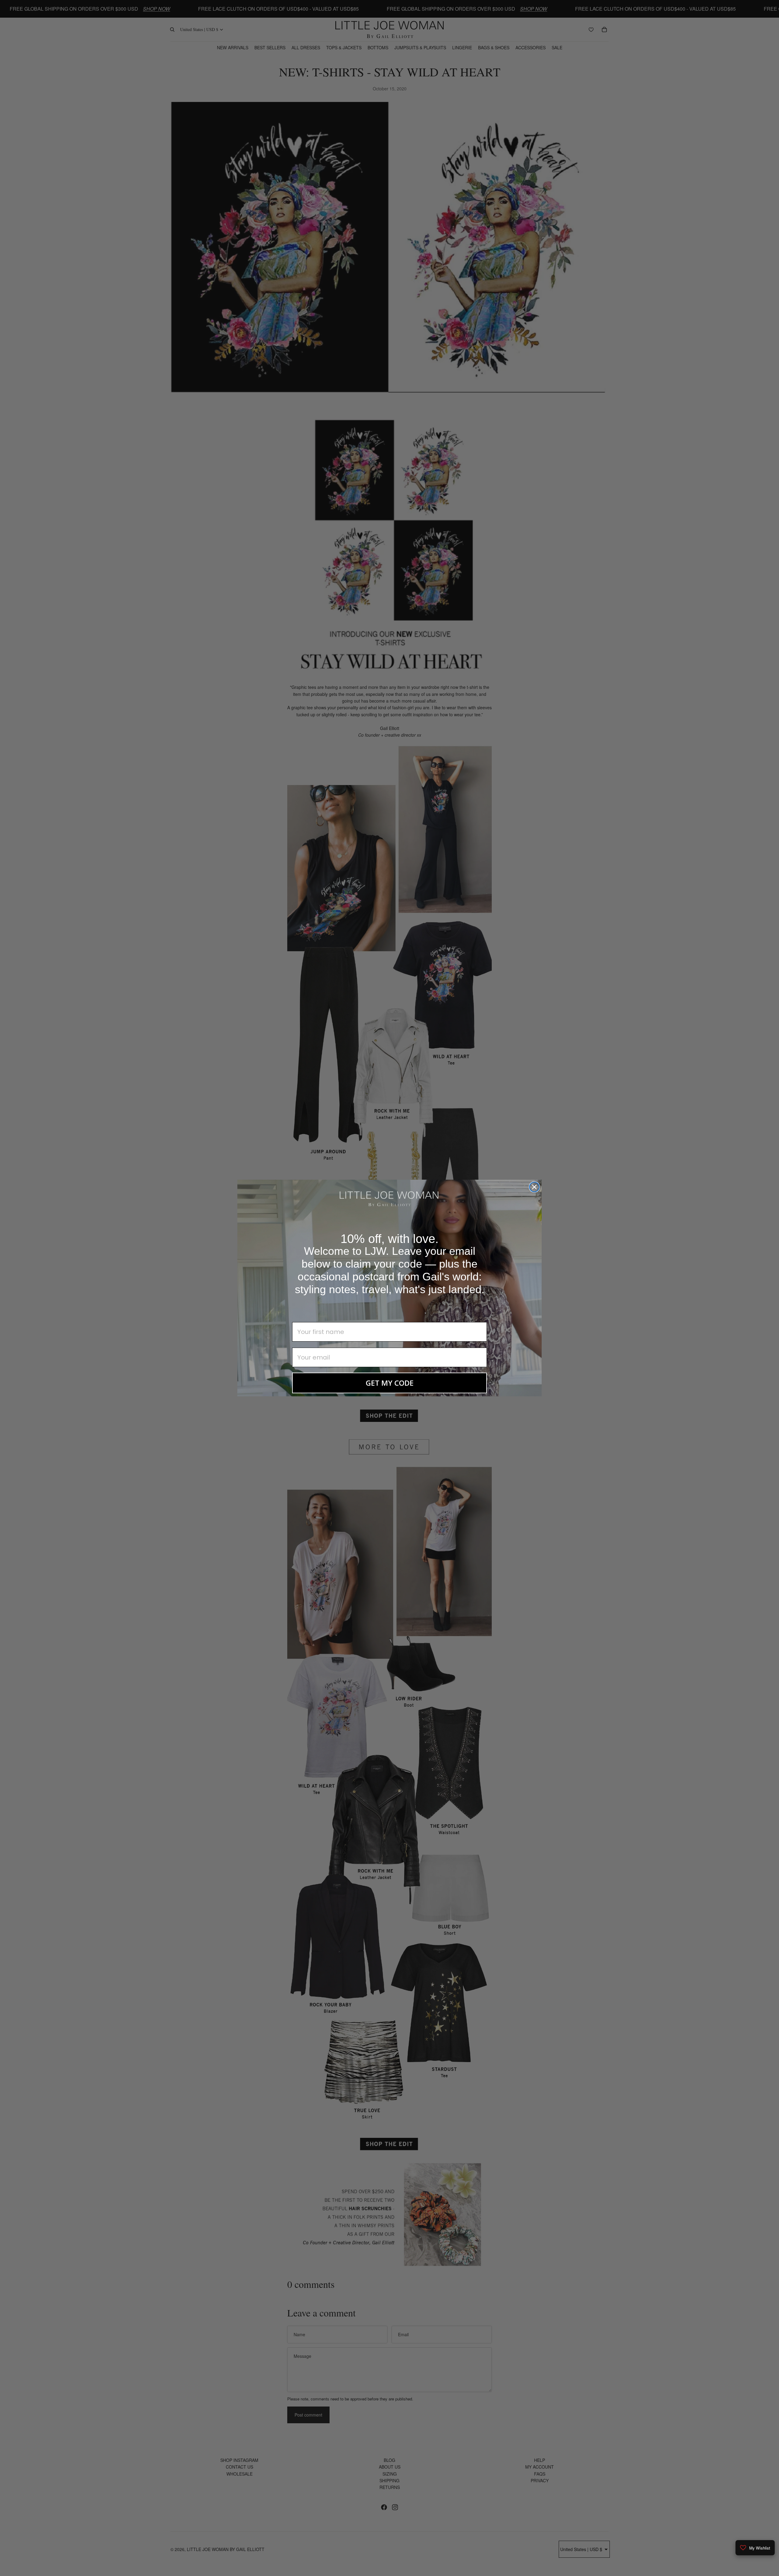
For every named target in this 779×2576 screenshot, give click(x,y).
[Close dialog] (534, 1187)
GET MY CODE (390, 1383)
